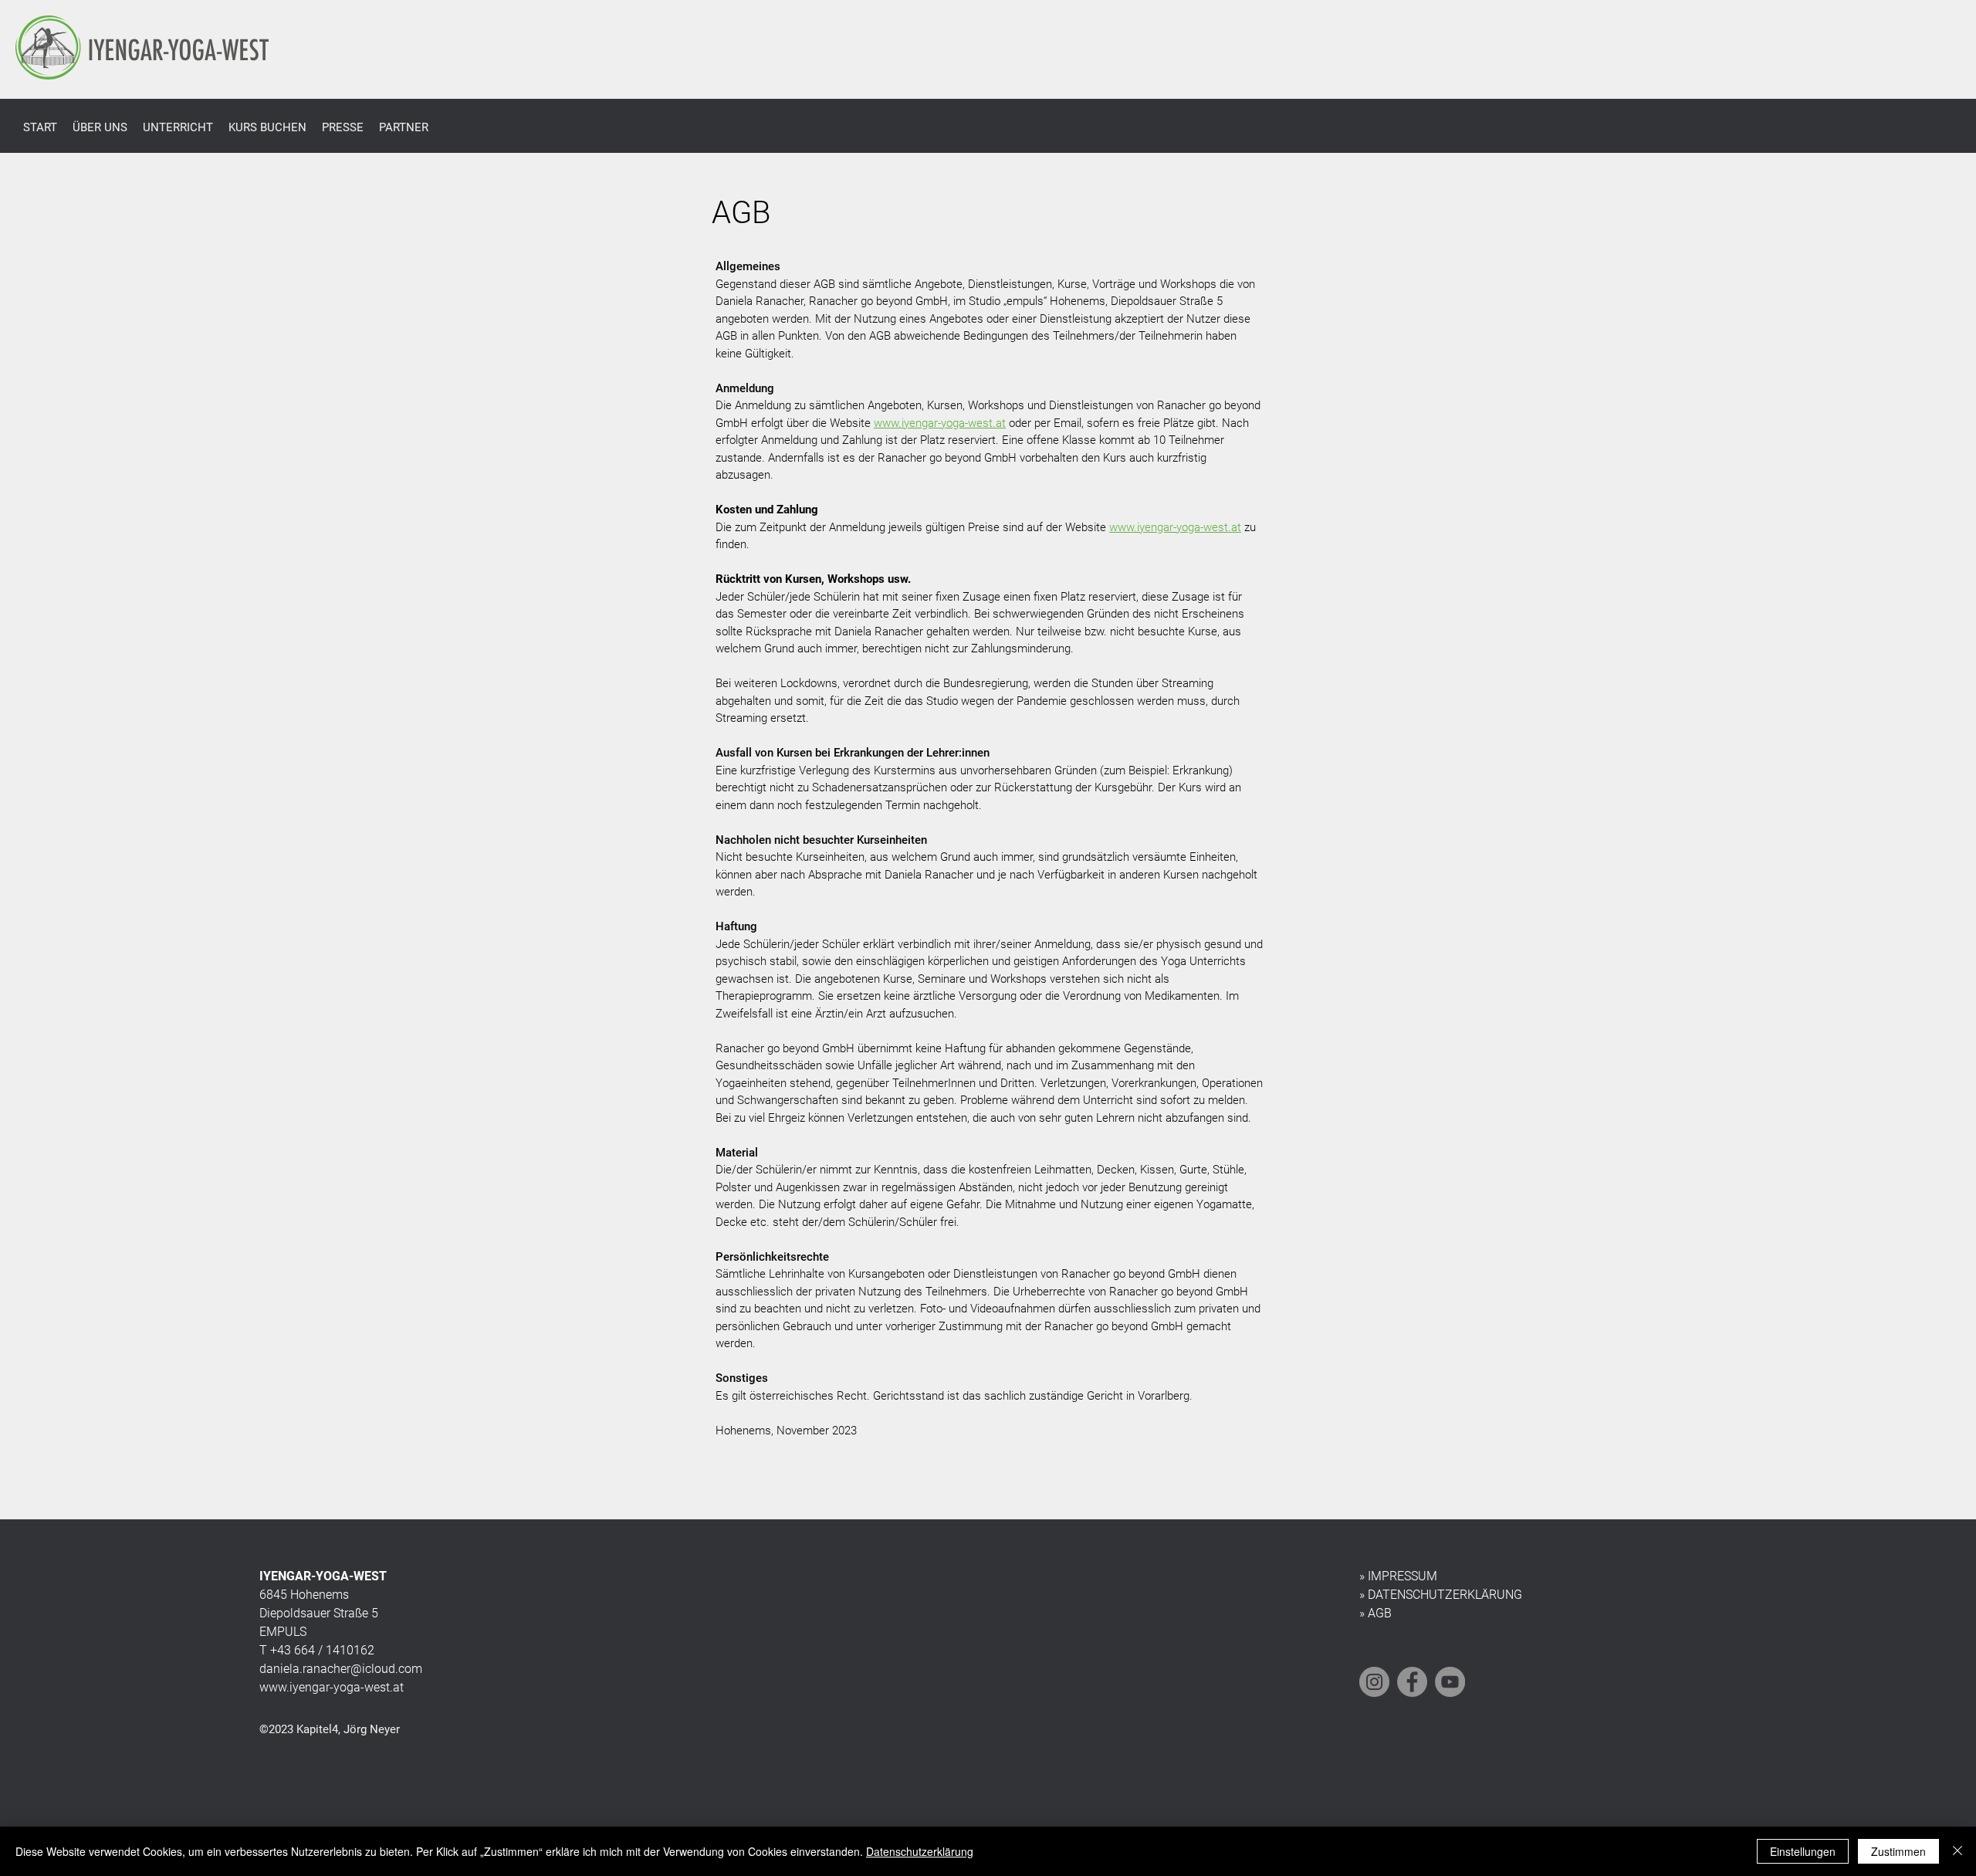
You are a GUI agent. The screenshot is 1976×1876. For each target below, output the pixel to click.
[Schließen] (1957, 1851)
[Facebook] (1412, 1682)
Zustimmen (1898, 1851)
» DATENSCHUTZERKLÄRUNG (1441, 1595)
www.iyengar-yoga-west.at (940, 423)
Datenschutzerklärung (920, 1851)
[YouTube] (1450, 1682)
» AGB (1375, 1613)
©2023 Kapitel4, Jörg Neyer (330, 1729)
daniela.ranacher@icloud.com (341, 1669)
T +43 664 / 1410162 (317, 1650)
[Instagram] (1374, 1682)
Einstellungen (1803, 1851)
